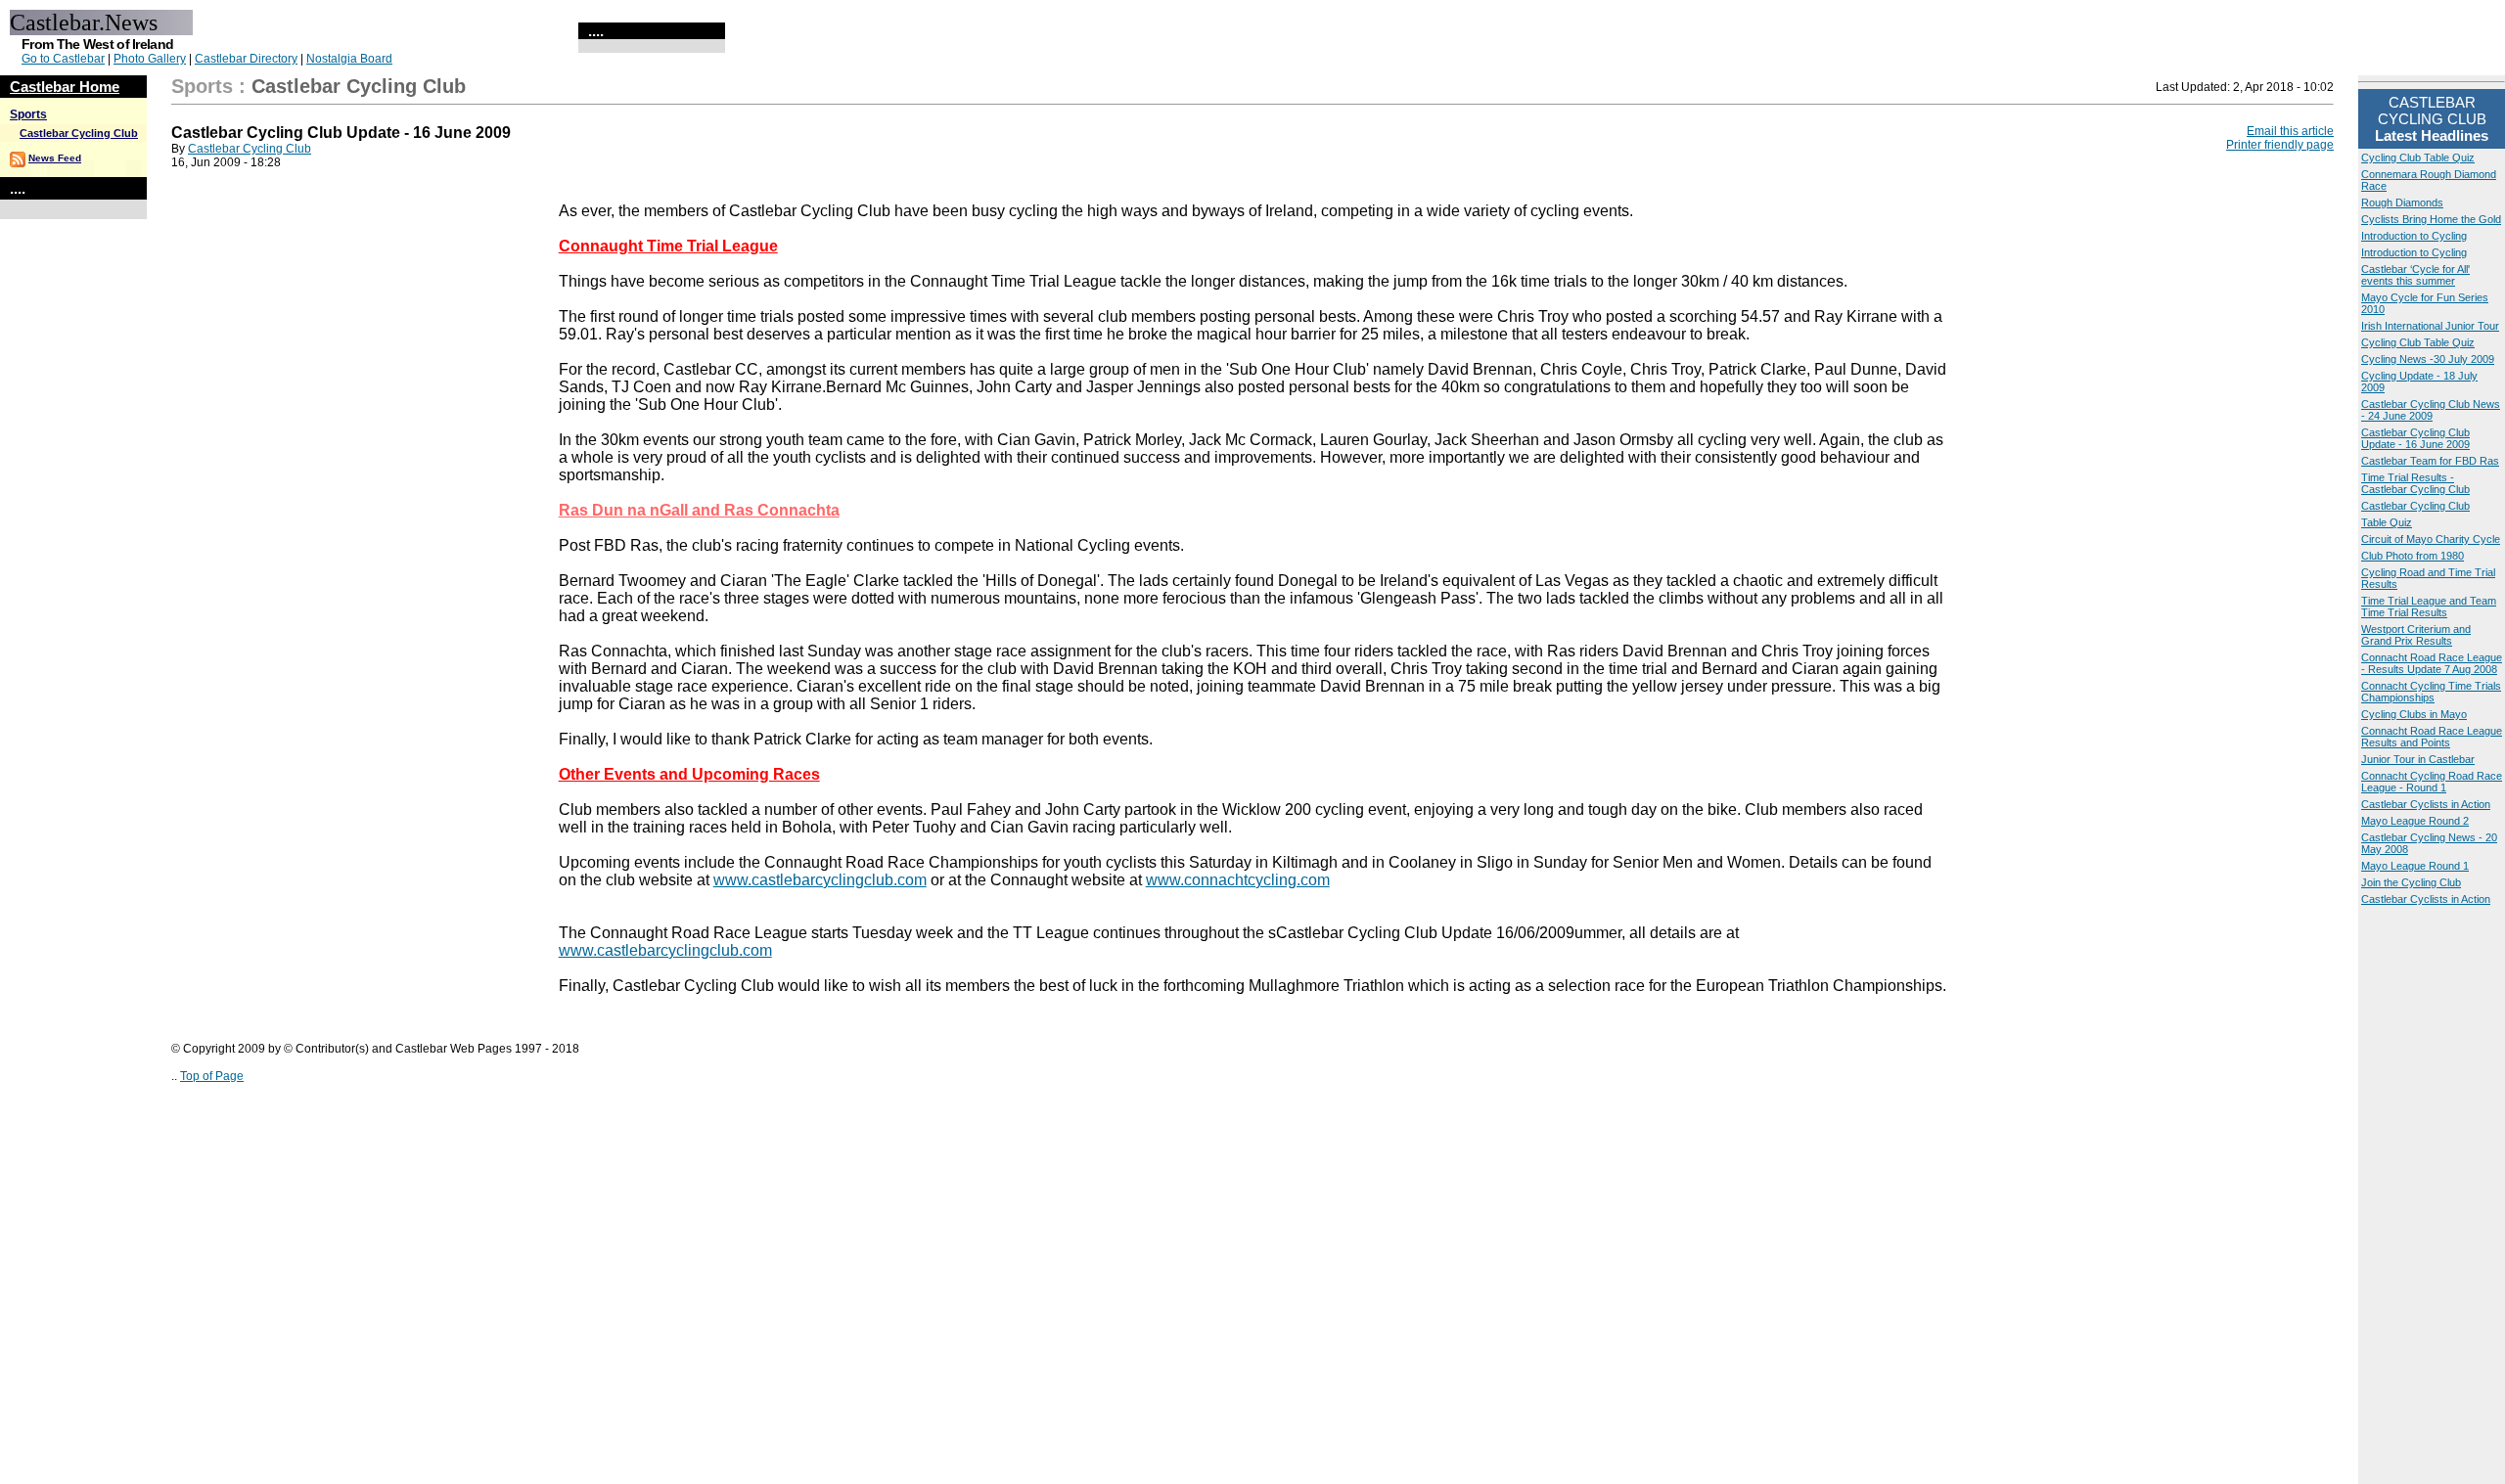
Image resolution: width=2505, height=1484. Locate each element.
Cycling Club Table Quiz (2418, 157)
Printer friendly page (2280, 145)
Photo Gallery (150, 59)
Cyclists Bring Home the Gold (2431, 219)
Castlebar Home (65, 87)
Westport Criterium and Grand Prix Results (2416, 635)
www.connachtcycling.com (1238, 880)
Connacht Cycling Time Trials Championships (2431, 692)
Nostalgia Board (349, 59)
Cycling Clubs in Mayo (2414, 714)
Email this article (2290, 131)
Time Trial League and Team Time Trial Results (2429, 607)
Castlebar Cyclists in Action (2426, 804)
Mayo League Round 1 (2415, 866)
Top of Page (212, 1076)
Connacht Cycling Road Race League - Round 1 (2432, 782)
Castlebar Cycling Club (79, 133)
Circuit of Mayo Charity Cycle (2431, 539)
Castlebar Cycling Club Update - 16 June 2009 (2415, 438)
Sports (28, 114)
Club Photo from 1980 (2413, 556)
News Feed (55, 158)
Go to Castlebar (63, 59)
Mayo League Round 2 (2415, 821)
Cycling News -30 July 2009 (2428, 359)
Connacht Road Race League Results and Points (2432, 737)
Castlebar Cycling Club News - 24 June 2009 (2431, 410)
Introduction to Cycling (2414, 236)
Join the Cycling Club (2411, 882)
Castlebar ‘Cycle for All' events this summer (2415, 275)
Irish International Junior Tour (2430, 326)
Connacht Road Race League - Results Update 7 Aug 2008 (2432, 663)
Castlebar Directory (246, 59)
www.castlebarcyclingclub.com (820, 880)
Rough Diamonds (2402, 202)
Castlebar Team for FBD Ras (2430, 461)
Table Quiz (2387, 522)
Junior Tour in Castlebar (2418, 759)
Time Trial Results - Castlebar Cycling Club (2415, 483)
